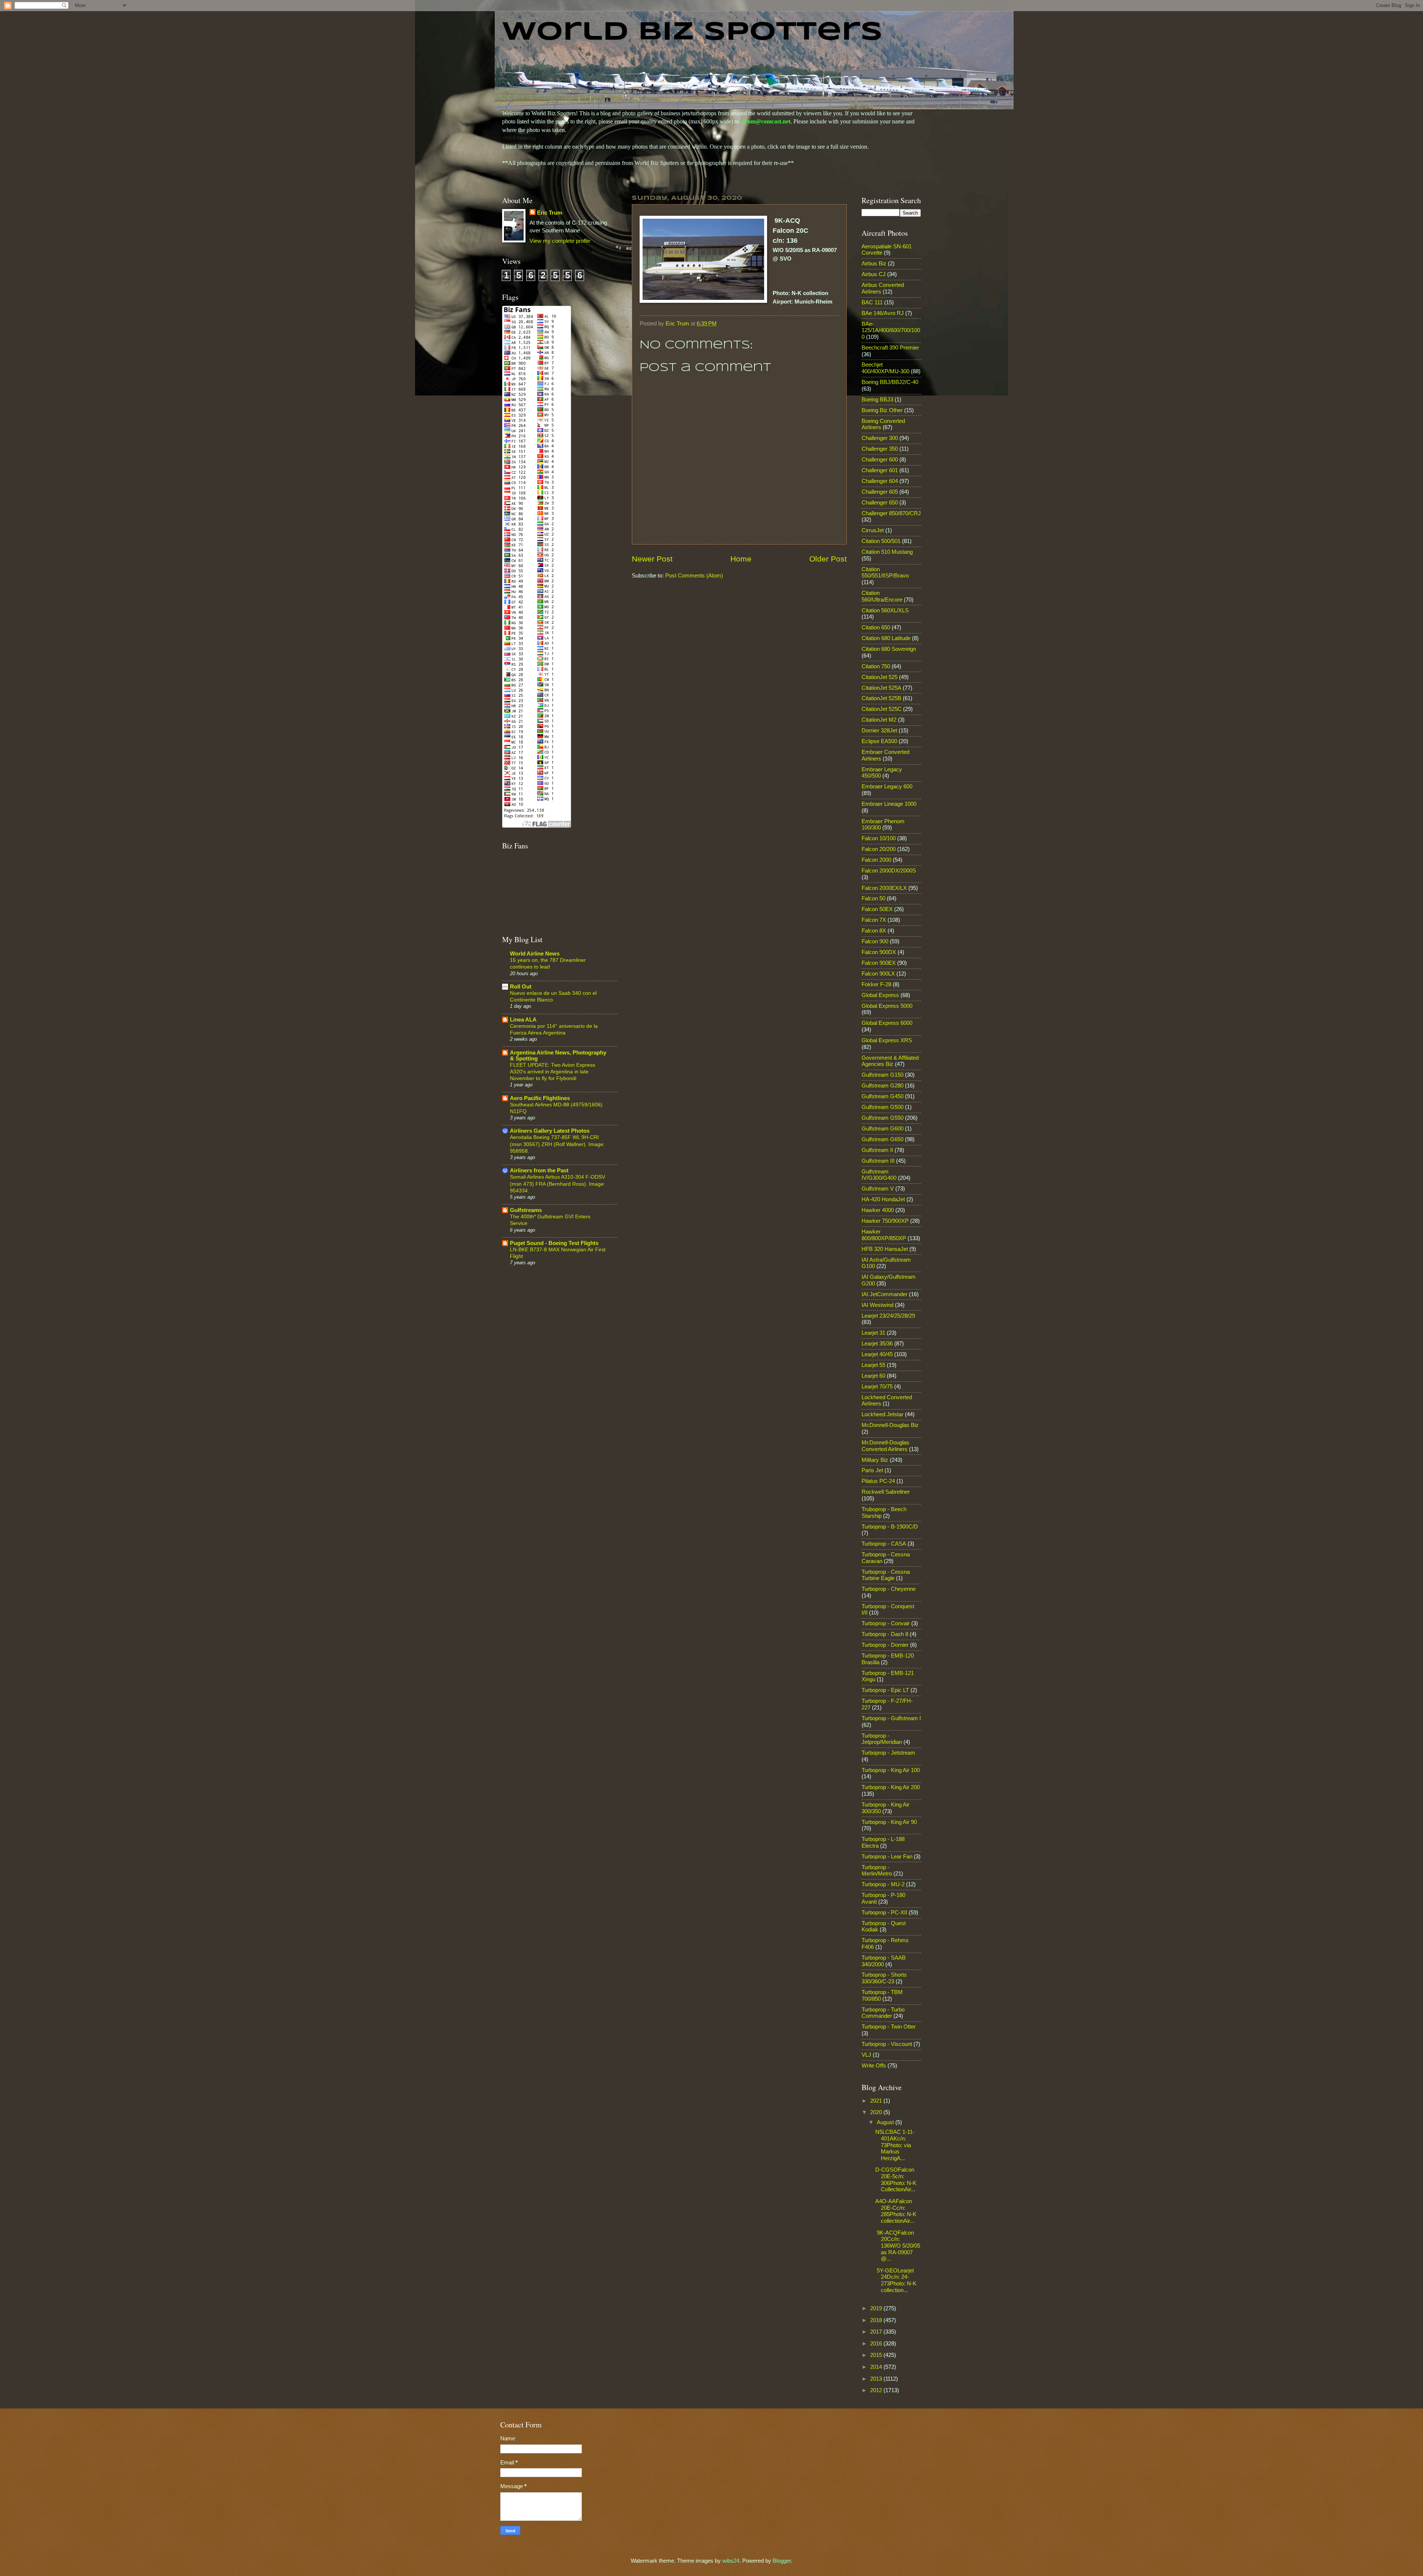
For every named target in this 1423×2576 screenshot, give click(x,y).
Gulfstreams (526, 1210)
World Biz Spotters (692, 33)
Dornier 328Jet (879, 731)
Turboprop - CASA (884, 1544)
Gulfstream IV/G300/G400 (879, 1175)
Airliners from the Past (539, 1171)
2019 (877, 2308)
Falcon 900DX (879, 952)
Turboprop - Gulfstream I (891, 1718)
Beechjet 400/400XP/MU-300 (885, 368)
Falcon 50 (873, 898)
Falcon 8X (874, 931)
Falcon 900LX (878, 974)
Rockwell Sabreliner (886, 1492)
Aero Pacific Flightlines (540, 1098)
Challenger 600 (880, 460)
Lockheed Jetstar (883, 1414)
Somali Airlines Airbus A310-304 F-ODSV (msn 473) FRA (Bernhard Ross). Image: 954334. (558, 1183)
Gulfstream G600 (883, 1129)
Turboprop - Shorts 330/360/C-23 (884, 1978)
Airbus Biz (874, 264)
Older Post (828, 559)
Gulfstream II (877, 1150)
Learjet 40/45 (877, 1354)
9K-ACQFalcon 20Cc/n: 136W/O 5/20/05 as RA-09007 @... (898, 2246)
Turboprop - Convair (886, 1623)
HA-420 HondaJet (883, 1199)
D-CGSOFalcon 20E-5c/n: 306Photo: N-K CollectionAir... (896, 2180)
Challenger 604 (880, 481)
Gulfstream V (878, 1189)
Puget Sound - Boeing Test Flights (554, 1243)
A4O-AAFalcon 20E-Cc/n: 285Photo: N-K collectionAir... (896, 2211)
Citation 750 (876, 666)
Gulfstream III (878, 1161)
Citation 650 (876, 628)
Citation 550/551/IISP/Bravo (885, 573)
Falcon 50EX (877, 909)
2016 (877, 2344)
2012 (877, 2390)
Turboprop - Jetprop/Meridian (882, 1739)
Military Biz (875, 1460)
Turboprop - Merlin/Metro (877, 1871)
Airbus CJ (874, 274)
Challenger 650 (880, 503)
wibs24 (731, 2561)
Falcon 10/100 (879, 838)
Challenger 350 (880, 449)
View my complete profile (560, 241)
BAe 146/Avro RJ (883, 313)
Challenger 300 (880, 438)
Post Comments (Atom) (694, 576)
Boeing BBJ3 (877, 400)
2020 (877, 2112)
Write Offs (874, 2066)
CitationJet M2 (879, 720)
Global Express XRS (887, 1040)
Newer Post (652, 559)
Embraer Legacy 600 (887, 787)
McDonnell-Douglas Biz (890, 1425)
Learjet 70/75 (877, 1387)
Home (741, 559)
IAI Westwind (878, 1305)
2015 (877, 2355)
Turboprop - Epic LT (885, 1690)
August (886, 2122)
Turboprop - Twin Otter (889, 2027)
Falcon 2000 (876, 860)
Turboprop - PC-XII (884, 1913)
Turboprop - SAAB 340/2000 (884, 1961)
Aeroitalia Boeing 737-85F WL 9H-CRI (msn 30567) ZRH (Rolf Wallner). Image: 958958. (557, 1144)
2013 (877, 2379)
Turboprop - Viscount (887, 2044)
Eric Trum (550, 213)
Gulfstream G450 (883, 1096)
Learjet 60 (873, 1376)
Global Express (880, 995)
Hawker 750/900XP (885, 1221)
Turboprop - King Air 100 (891, 1770)
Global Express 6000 (887, 1023)
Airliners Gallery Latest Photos (550, 1131)
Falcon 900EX (879, 963)
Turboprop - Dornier (885, 1645)
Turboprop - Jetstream (888, 1753)
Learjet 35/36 (877, 1344)
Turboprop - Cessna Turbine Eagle (886, 1575)
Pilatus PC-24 (878, 1481)
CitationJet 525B (881, 698)
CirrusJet (873, 530)
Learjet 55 (873, 1365)
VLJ (866, 2055)
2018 (877, 2320)
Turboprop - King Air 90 (889, 1822)
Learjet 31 (873, 1333)
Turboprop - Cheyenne (889, 1589)
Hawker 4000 (878, 1210)
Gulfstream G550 (883, 1118)
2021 (877, 2101)
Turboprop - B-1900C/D (890, 1527)
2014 (877, 2367)
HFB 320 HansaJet (885, 1249)
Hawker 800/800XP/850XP (884, 1235)
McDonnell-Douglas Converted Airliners (885, 1446)
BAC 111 (872, 302)
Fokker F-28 (876, 984)
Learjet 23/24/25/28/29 (888, 1316)
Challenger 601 (880, 470)
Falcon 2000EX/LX (884, 888)
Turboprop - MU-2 (883, 1884)
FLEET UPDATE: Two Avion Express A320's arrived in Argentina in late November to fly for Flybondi (553, 1072)
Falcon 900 (875, 941)
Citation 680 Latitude (886, 638)
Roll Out (521, 987)
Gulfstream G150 (883, 1075)
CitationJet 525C (882, 709)
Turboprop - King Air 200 (891, 1787)
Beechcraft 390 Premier (890, 348)
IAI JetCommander (885, 1294)
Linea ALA (523, 1020)
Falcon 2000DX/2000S (889, 871)
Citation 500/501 (881, 541)
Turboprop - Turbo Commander (883, 2013)
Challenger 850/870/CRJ (891, 513)
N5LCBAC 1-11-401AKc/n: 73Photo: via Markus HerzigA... (895, 2145)
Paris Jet (872, 1470)
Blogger (782, 2561)
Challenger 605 (880, 492)
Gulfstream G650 (883, 1139)
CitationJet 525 (880, 677)
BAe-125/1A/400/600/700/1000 (891, 330)
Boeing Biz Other (882, 410)
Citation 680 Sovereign (889, 649)
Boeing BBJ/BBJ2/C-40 (890, 382)
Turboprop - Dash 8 (885, 1634)
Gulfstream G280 (883, 1086)
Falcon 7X (874, 920)
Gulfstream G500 (883, 1107)
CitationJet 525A (881, 688)
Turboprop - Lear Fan (887, 1857)
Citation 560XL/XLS (885, 610)
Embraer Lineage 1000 (889, 804)
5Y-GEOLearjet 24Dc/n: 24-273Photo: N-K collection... (896, 2280)
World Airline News (535, 954)
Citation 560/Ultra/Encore (882, 596)
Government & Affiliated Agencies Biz (890, 1061)
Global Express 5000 (887, 1006)
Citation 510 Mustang (887, 552)
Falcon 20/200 (879, 849)
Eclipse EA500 (879, 741)
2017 (877, 2332)
